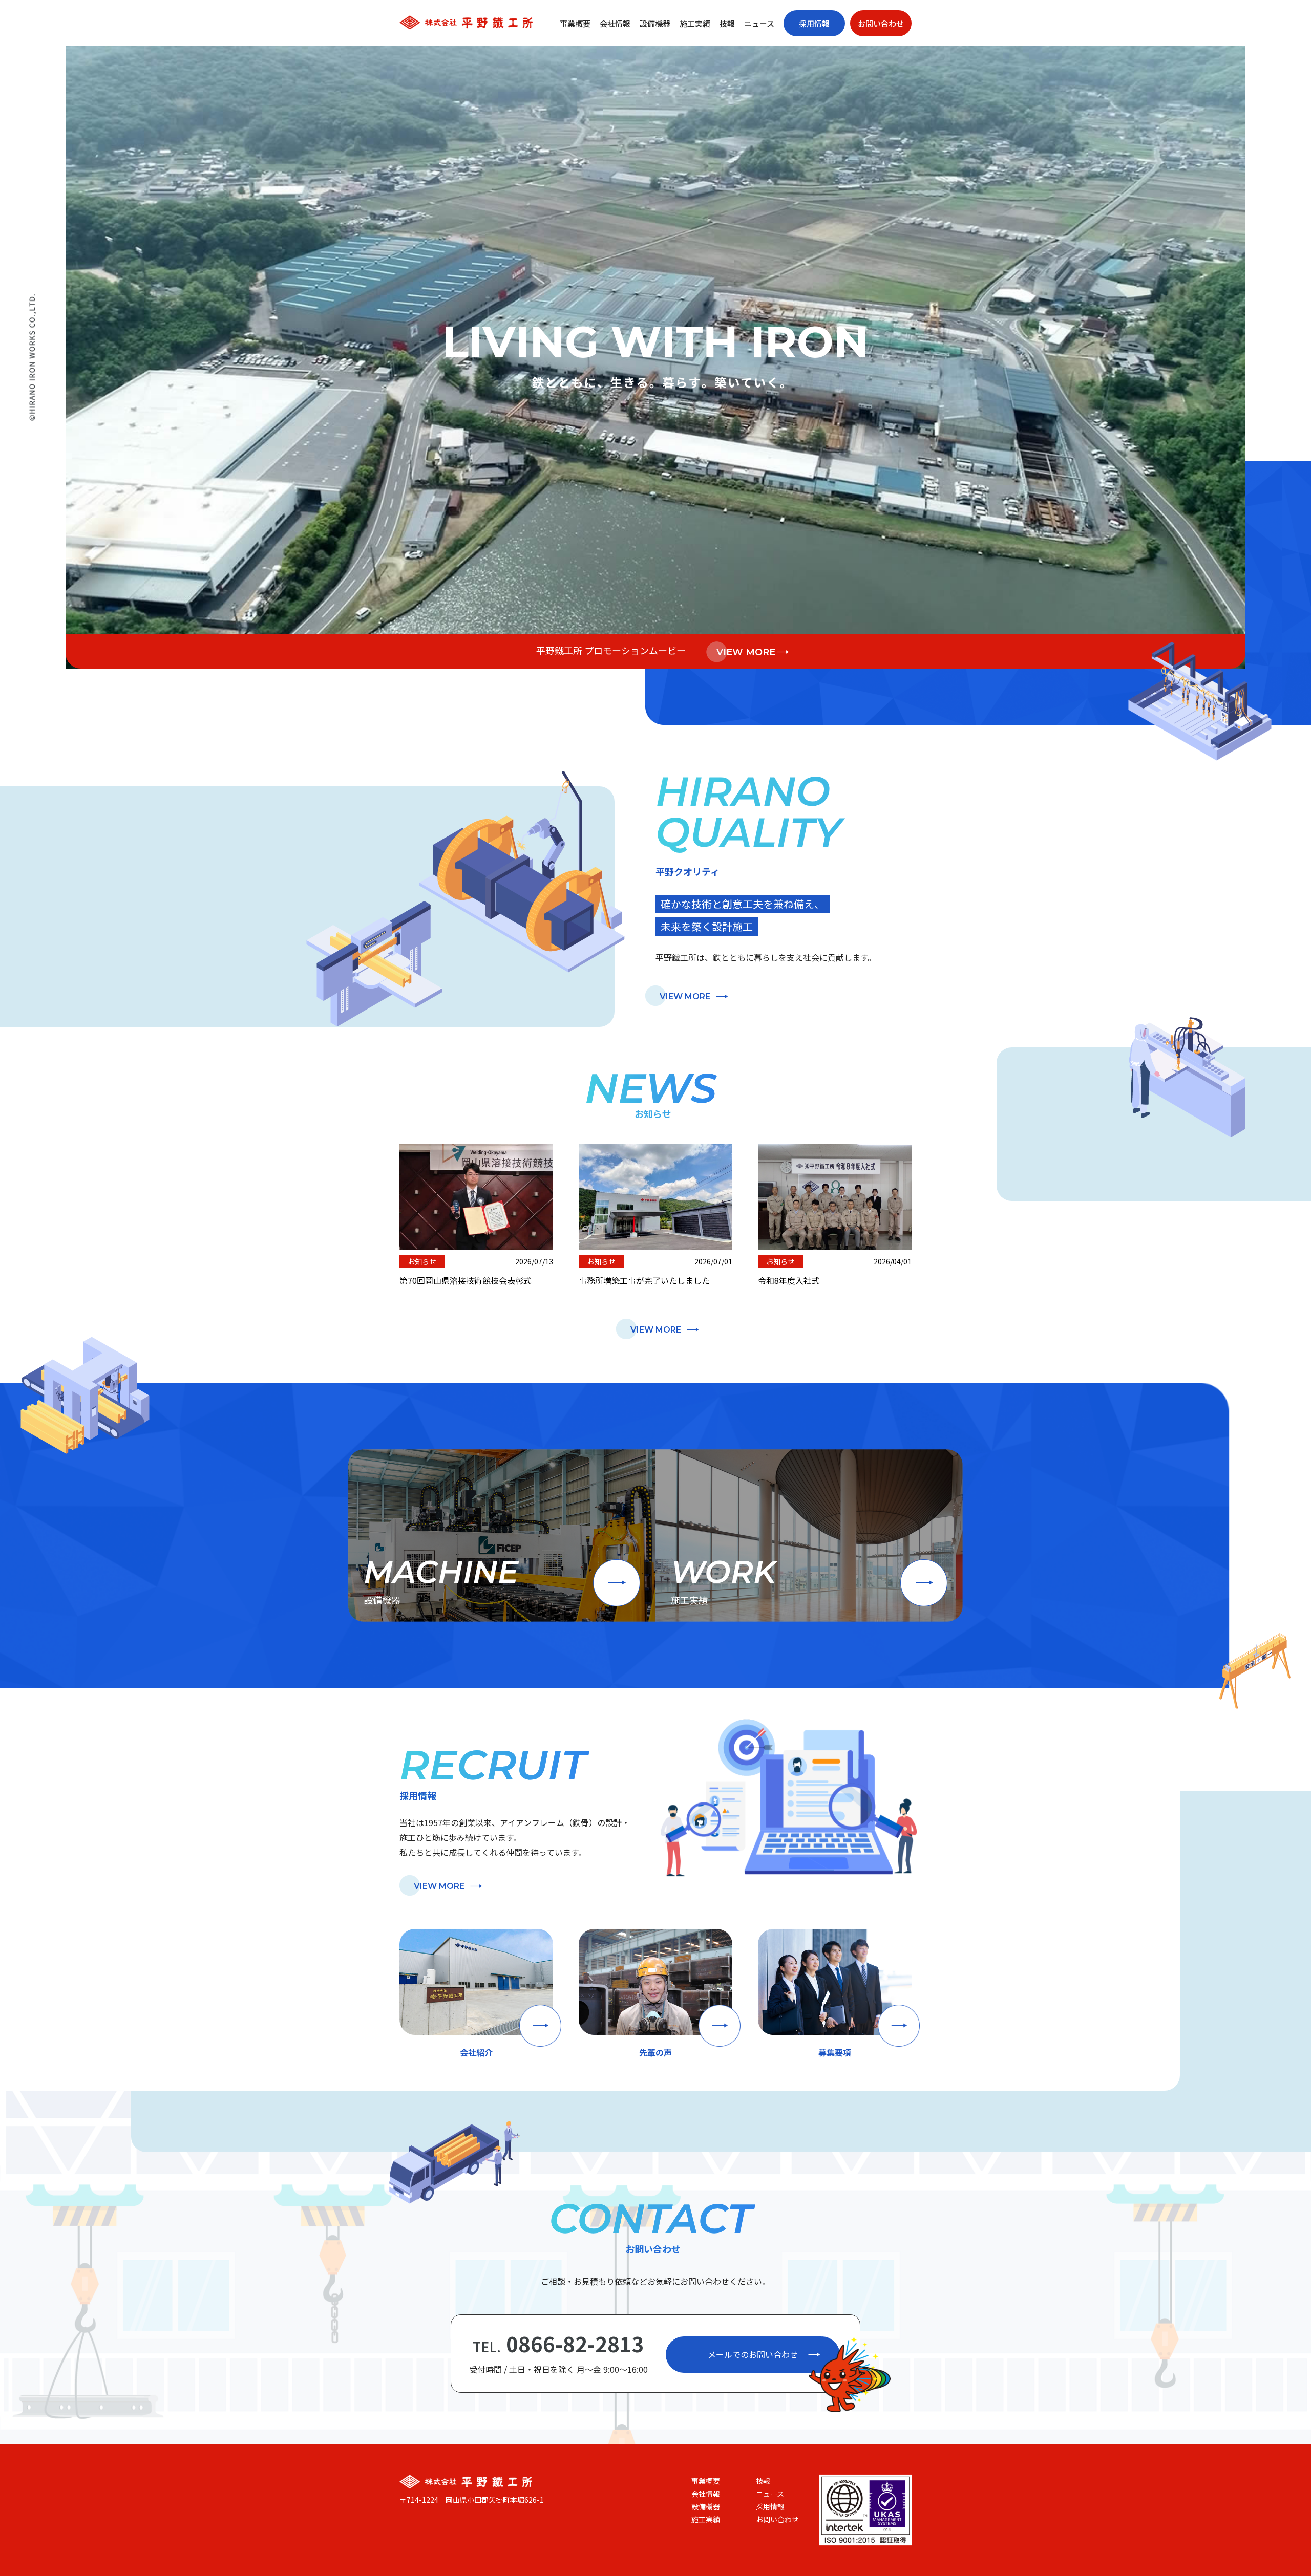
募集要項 (835, 2052)
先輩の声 (655, 2052)
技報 (727, 23)
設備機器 (655, 23)
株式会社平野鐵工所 (466, 22)
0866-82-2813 (558, 2344)
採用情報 (814, 23)
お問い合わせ (881, 23)
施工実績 (695, 23)
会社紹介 (476, 2052)
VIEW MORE (746, 652)
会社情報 (615, 23)
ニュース (759, 23)
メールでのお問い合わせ (753, 2354)
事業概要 (575, 23)
